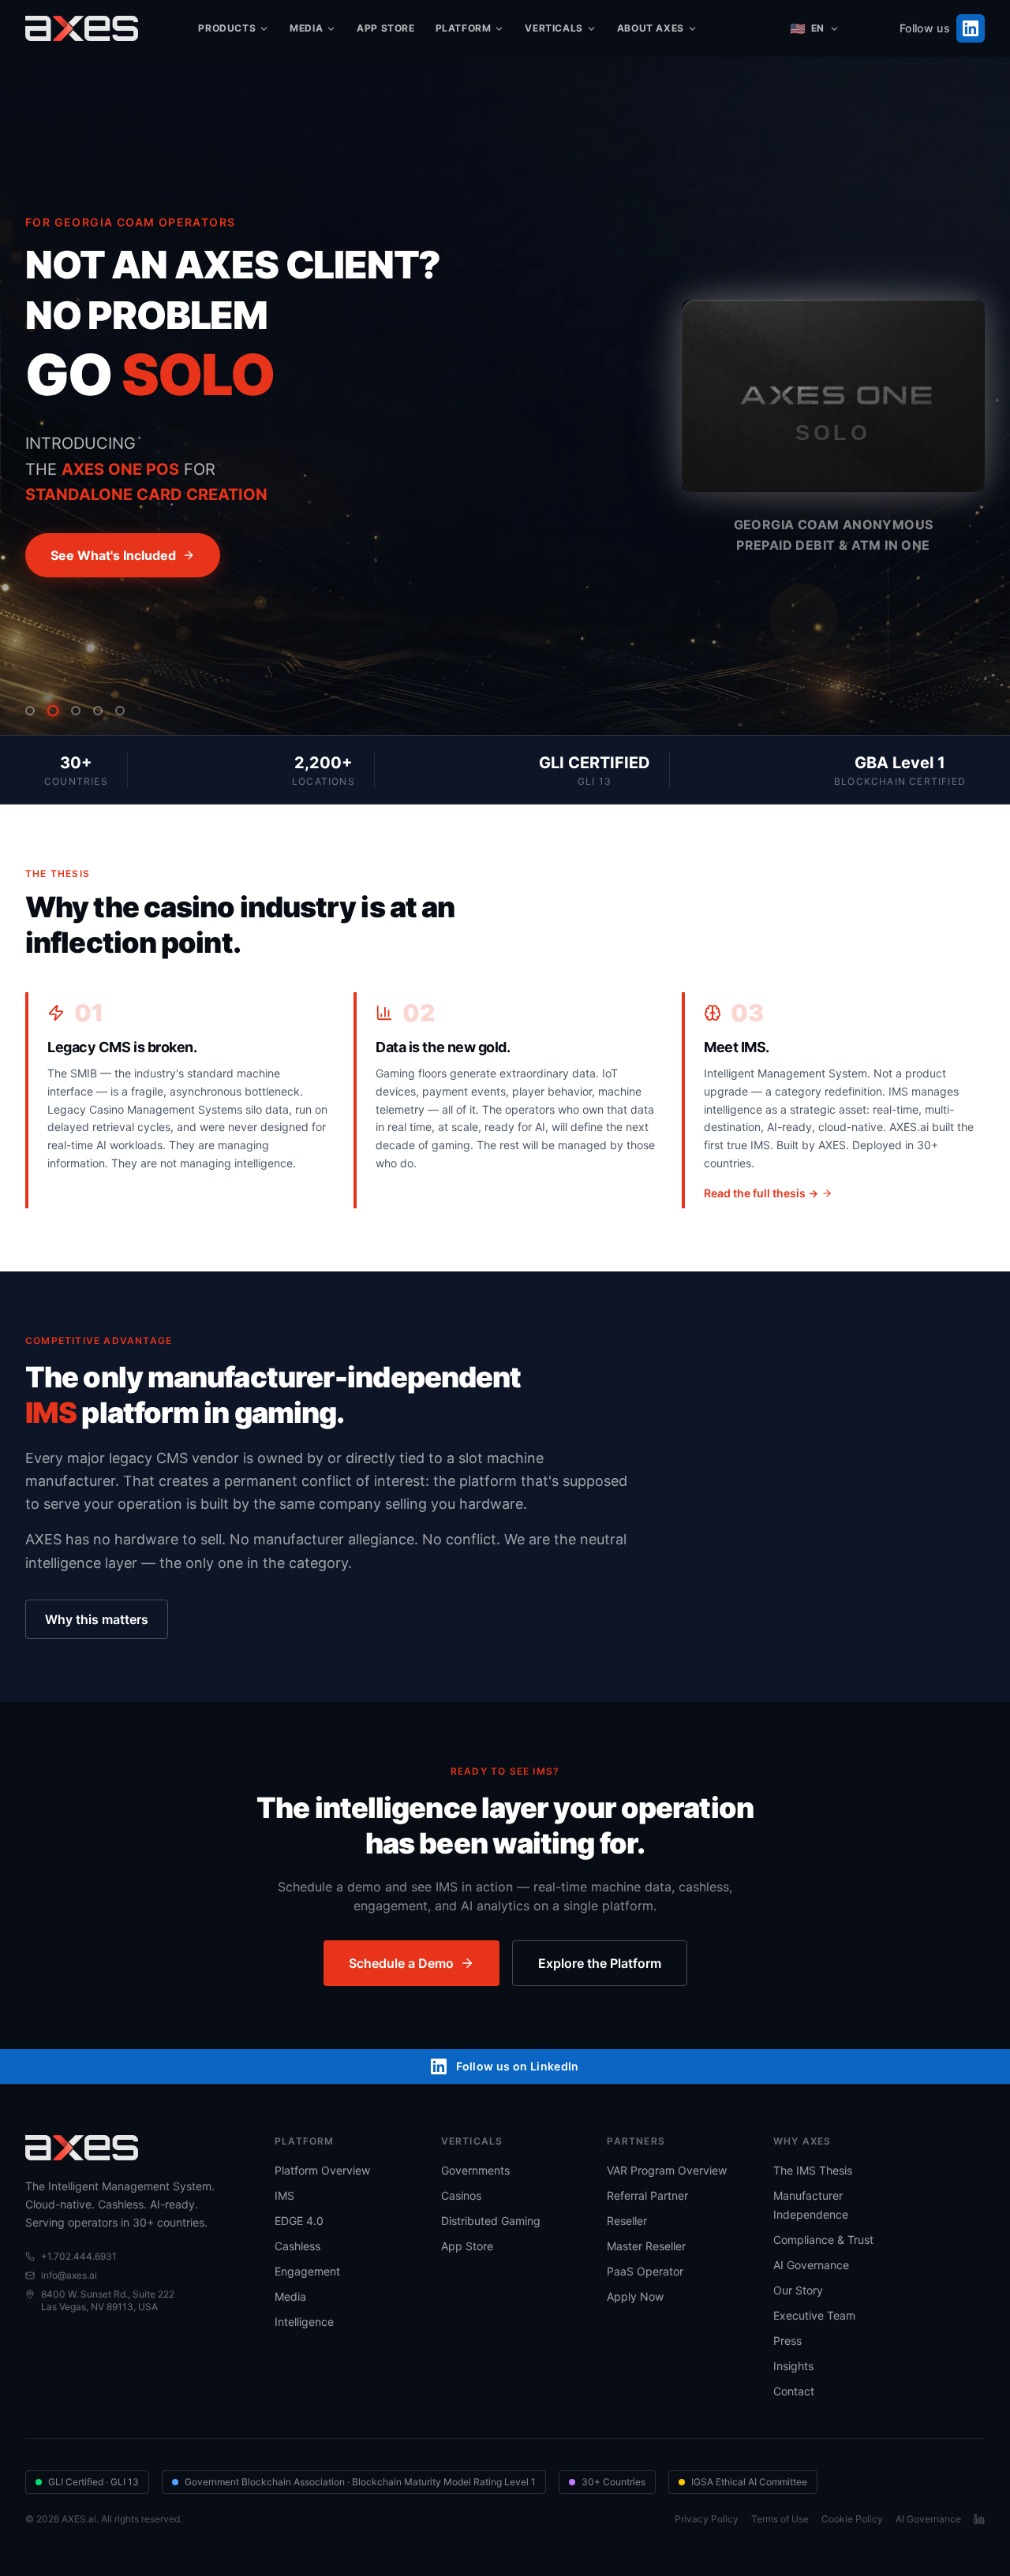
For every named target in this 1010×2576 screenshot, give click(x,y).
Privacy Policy (707, 2519)
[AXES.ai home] (82, 28)
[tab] (30, 711)
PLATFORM (464, 28)
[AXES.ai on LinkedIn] (979, 2519)
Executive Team (814, 2315)
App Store (467, 2246)
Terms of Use (780, 2519)
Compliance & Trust (823, 2240)
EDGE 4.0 (299, 2221)
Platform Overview (322, 2170)
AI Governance (811, 2265)
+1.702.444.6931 (79, 2256)
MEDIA (306, 28)
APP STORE (385, 28)
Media (290, 2296)
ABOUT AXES (651, 28)
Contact (794, 2391)
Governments (475, 2170)
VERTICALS (554, 28)
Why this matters (97, 1619)
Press (787, 2341)
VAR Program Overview (667, 2170)
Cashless (297, 2246)
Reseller (627, 2221)
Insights (793, 2366)
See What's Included (113, 555)
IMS (284, 2195)
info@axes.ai (69, 2275)
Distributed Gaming (491, 2221)
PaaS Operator (645, 2271)
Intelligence (304, 2322)
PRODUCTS (227, 28)
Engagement (307, 2271)
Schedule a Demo (401, 1963)
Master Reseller (646, 2246)
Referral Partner (647, 2195)
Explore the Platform (600, 1963)
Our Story (798, 2290)
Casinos (461, 2195)
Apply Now (635, 2296)
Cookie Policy (852, 2519)
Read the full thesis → (761, 1193)
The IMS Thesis (813, 2170)
